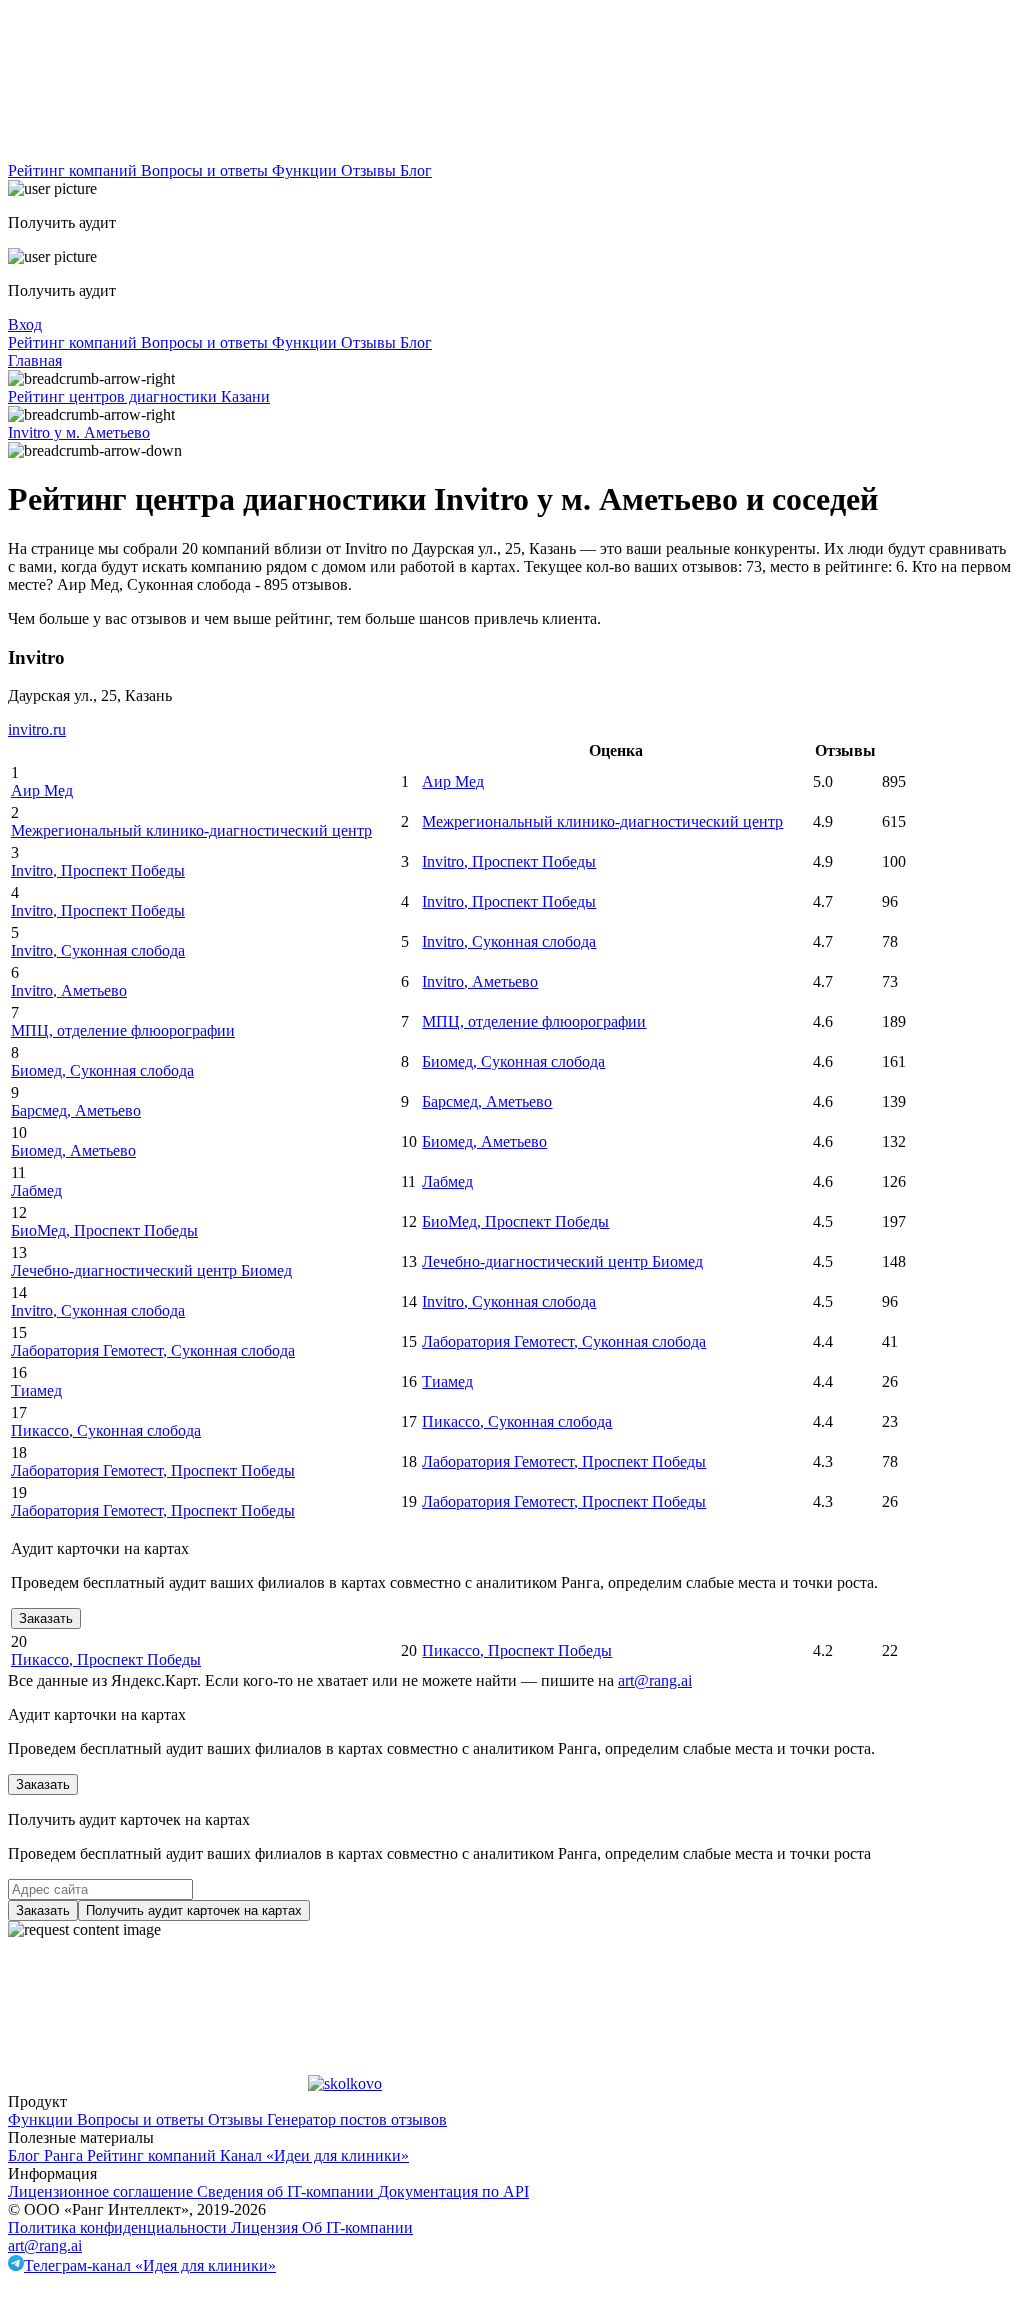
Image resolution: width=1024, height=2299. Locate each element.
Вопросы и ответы (206, 170)
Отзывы (370, 170)
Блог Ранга (47, 2155)
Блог (416, 170)
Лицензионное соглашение (102, 2191)
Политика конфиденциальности (119, 2227)
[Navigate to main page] (158, 152)
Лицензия (266, 2227)
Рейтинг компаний (74, 170)
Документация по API (453, 2191)
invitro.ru (37, 729)
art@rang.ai (45, 2245)
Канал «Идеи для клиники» (314, 2155)
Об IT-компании (357, 2227)
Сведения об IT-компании (287, 2191)
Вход (25, 324)
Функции (306, 170)
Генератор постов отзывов (357, 2119)
